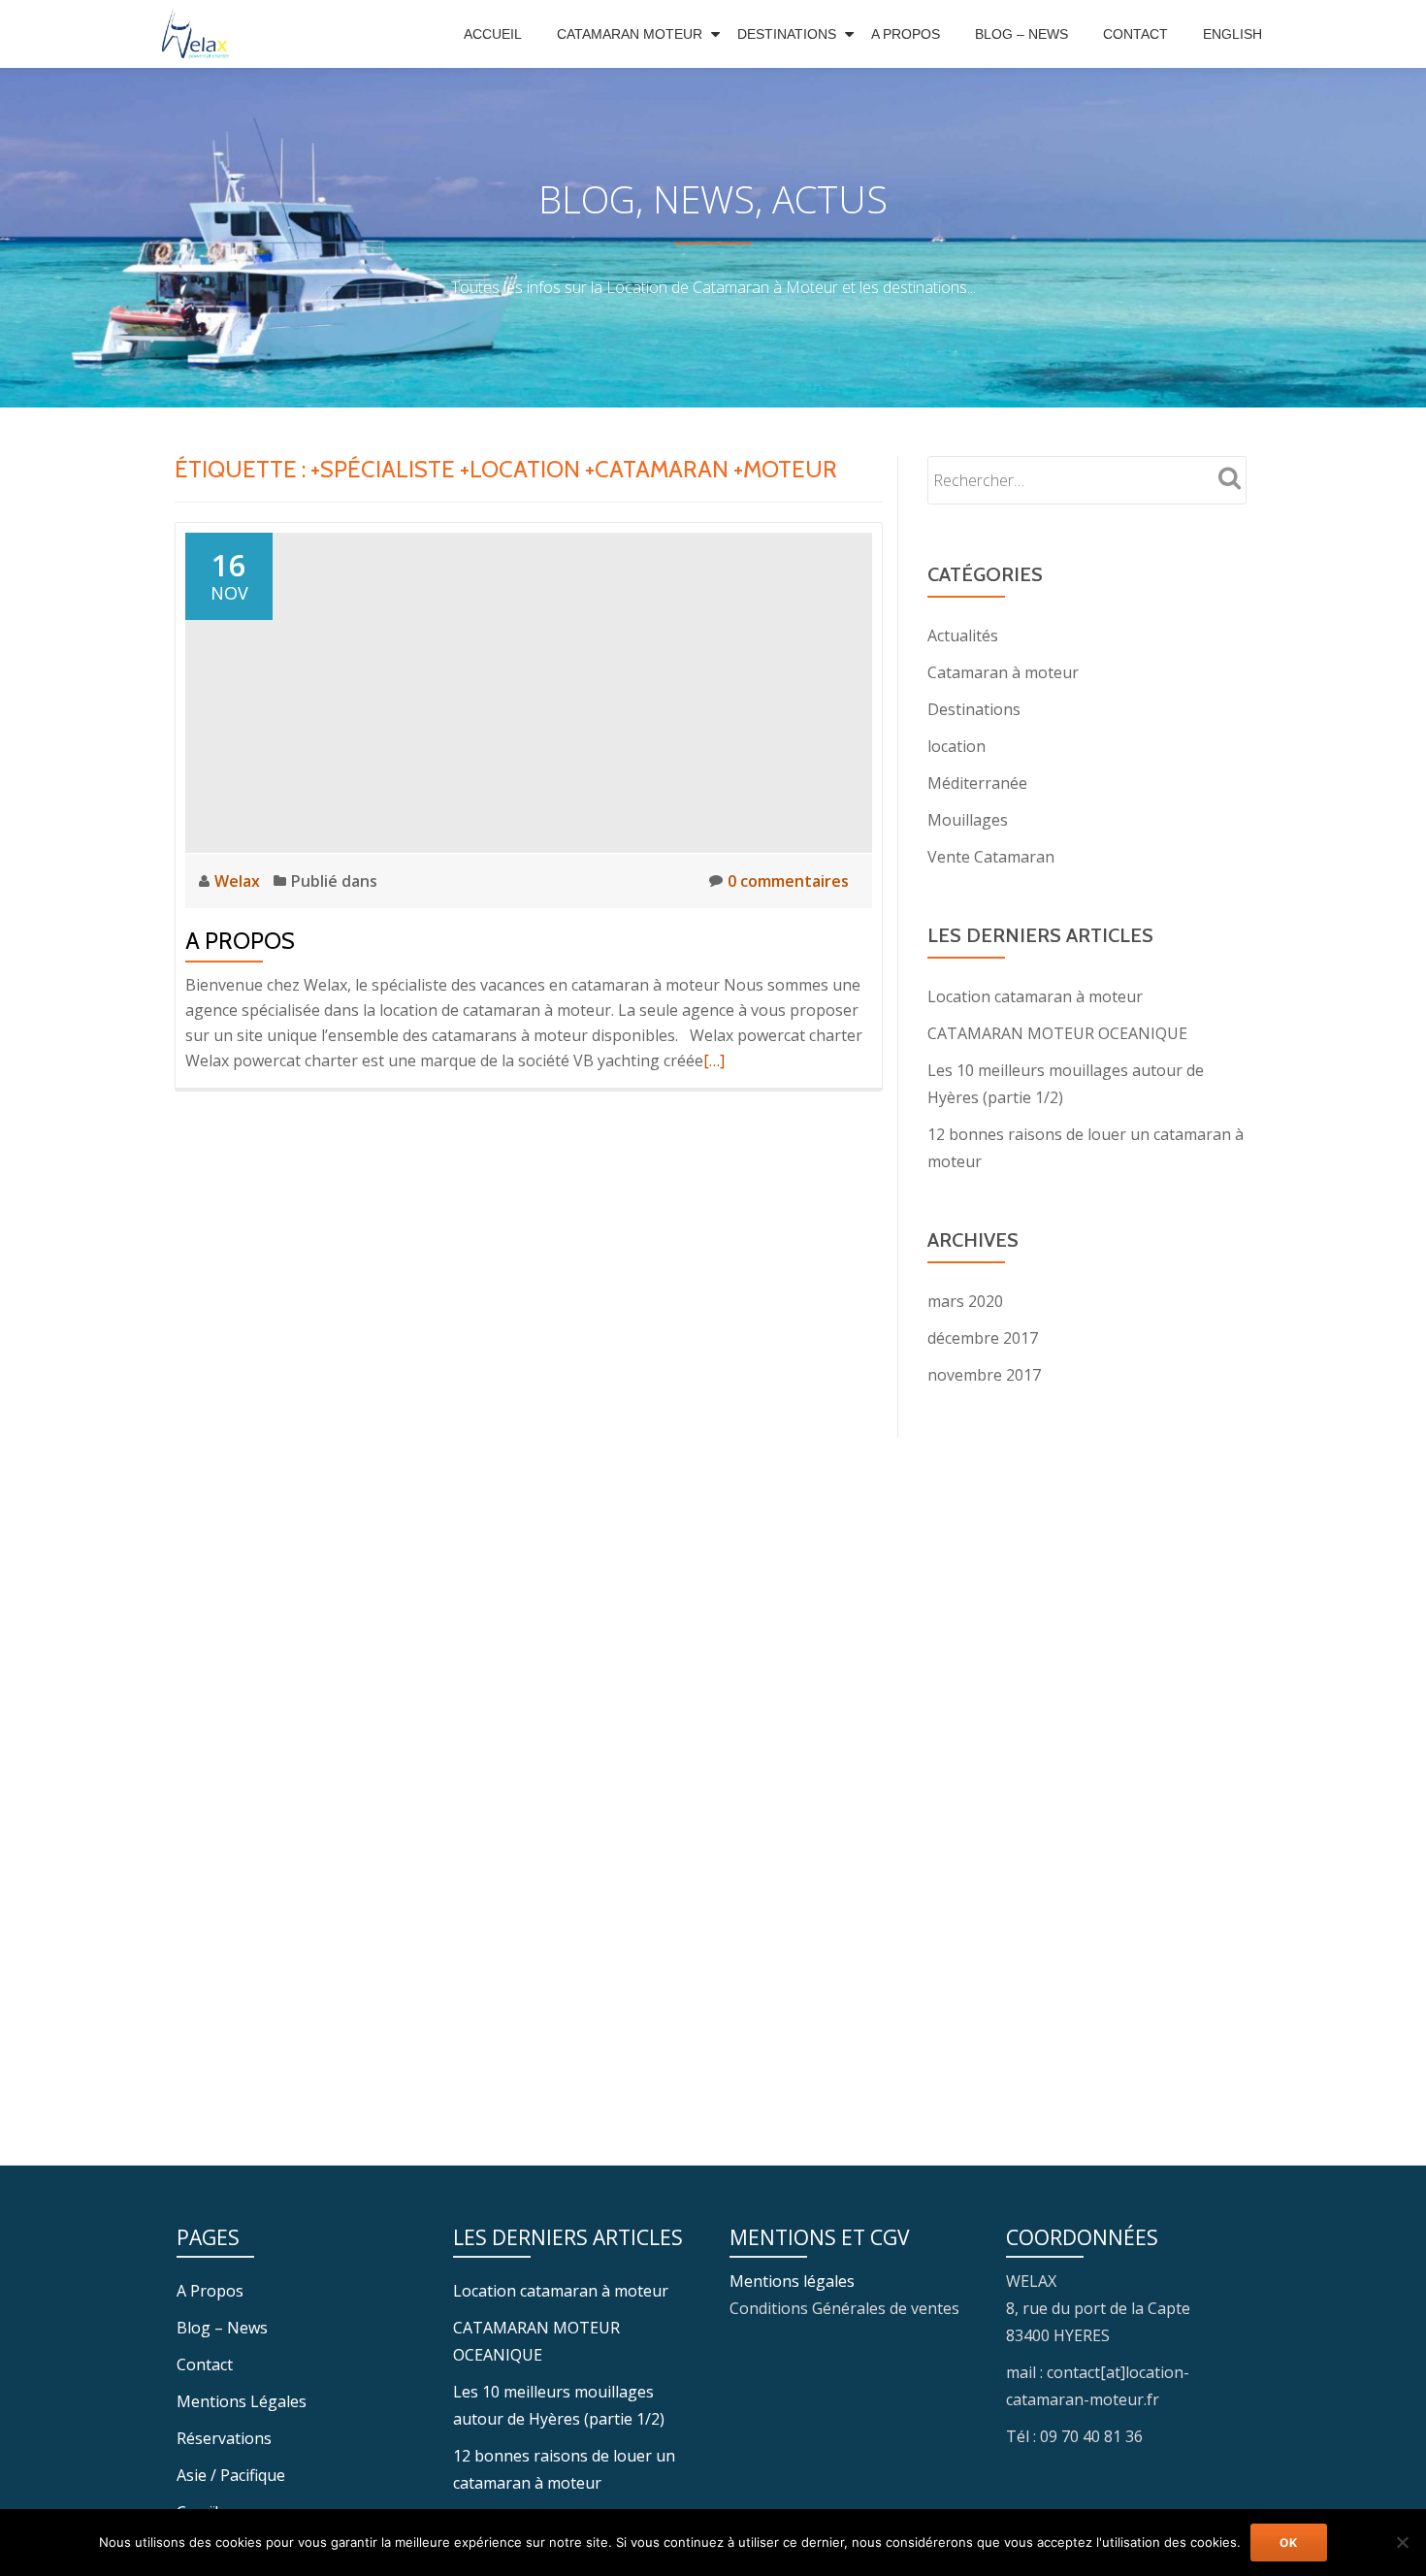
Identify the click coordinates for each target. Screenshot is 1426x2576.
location (956, 746)
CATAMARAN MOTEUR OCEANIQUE (1057, 1033)
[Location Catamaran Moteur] (201, 34)
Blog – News (1021, 34)
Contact (1135, 34)
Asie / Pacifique (231, 2475)
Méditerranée (977, 783)
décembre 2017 (983, 1338)
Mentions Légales (242, 2401)
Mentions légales (792, 2281)
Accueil (493, 34)
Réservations (224, 2438)
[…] (714, 1060)
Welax (239, 881)
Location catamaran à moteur (1035, 996)
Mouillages (968, 820)
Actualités (963, 636)
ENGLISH (1232, 34)
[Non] (1402, 2542)
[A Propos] (529, 691)
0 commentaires (788, 881)
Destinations (787, 34)
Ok (1289, 2543)
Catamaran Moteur (630, 34)
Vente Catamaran (991, 857)
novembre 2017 (984, 1375)
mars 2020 (965, 1301)
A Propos (906, 34)
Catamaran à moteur (1003, 672)
